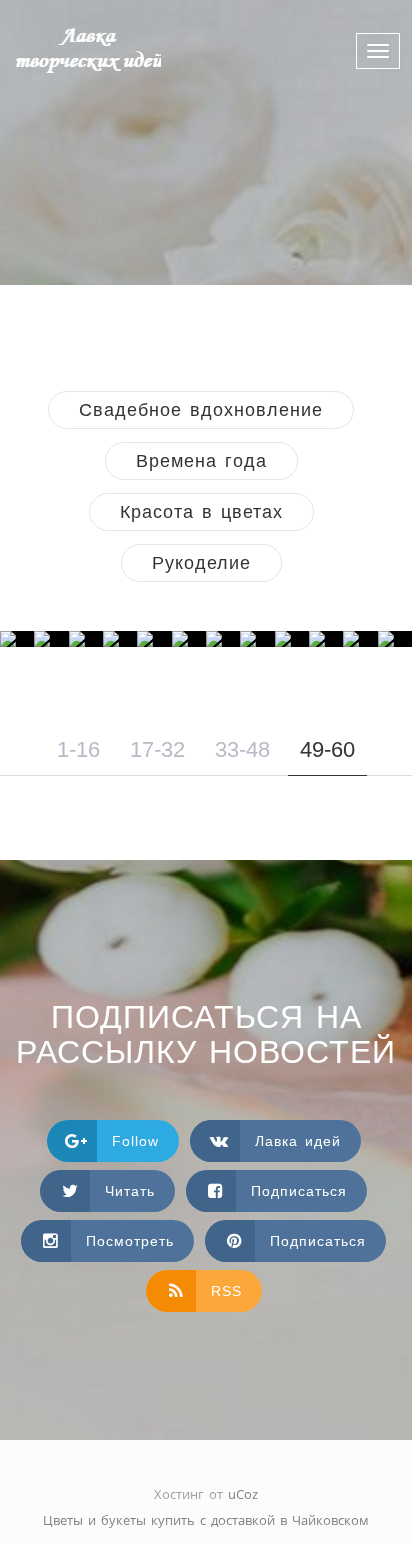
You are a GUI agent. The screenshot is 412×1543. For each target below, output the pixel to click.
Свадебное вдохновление (201, 410)
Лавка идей (298, 1141)
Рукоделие (201, 563)
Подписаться (299, 1191)
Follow (135, 1141)
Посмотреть (130, 1241)
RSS (226, 1291)
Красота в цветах (201, 512)
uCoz (243, 1494)
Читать (130, 1191)
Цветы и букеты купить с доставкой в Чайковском (206, 1520)
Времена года (201, 461)
